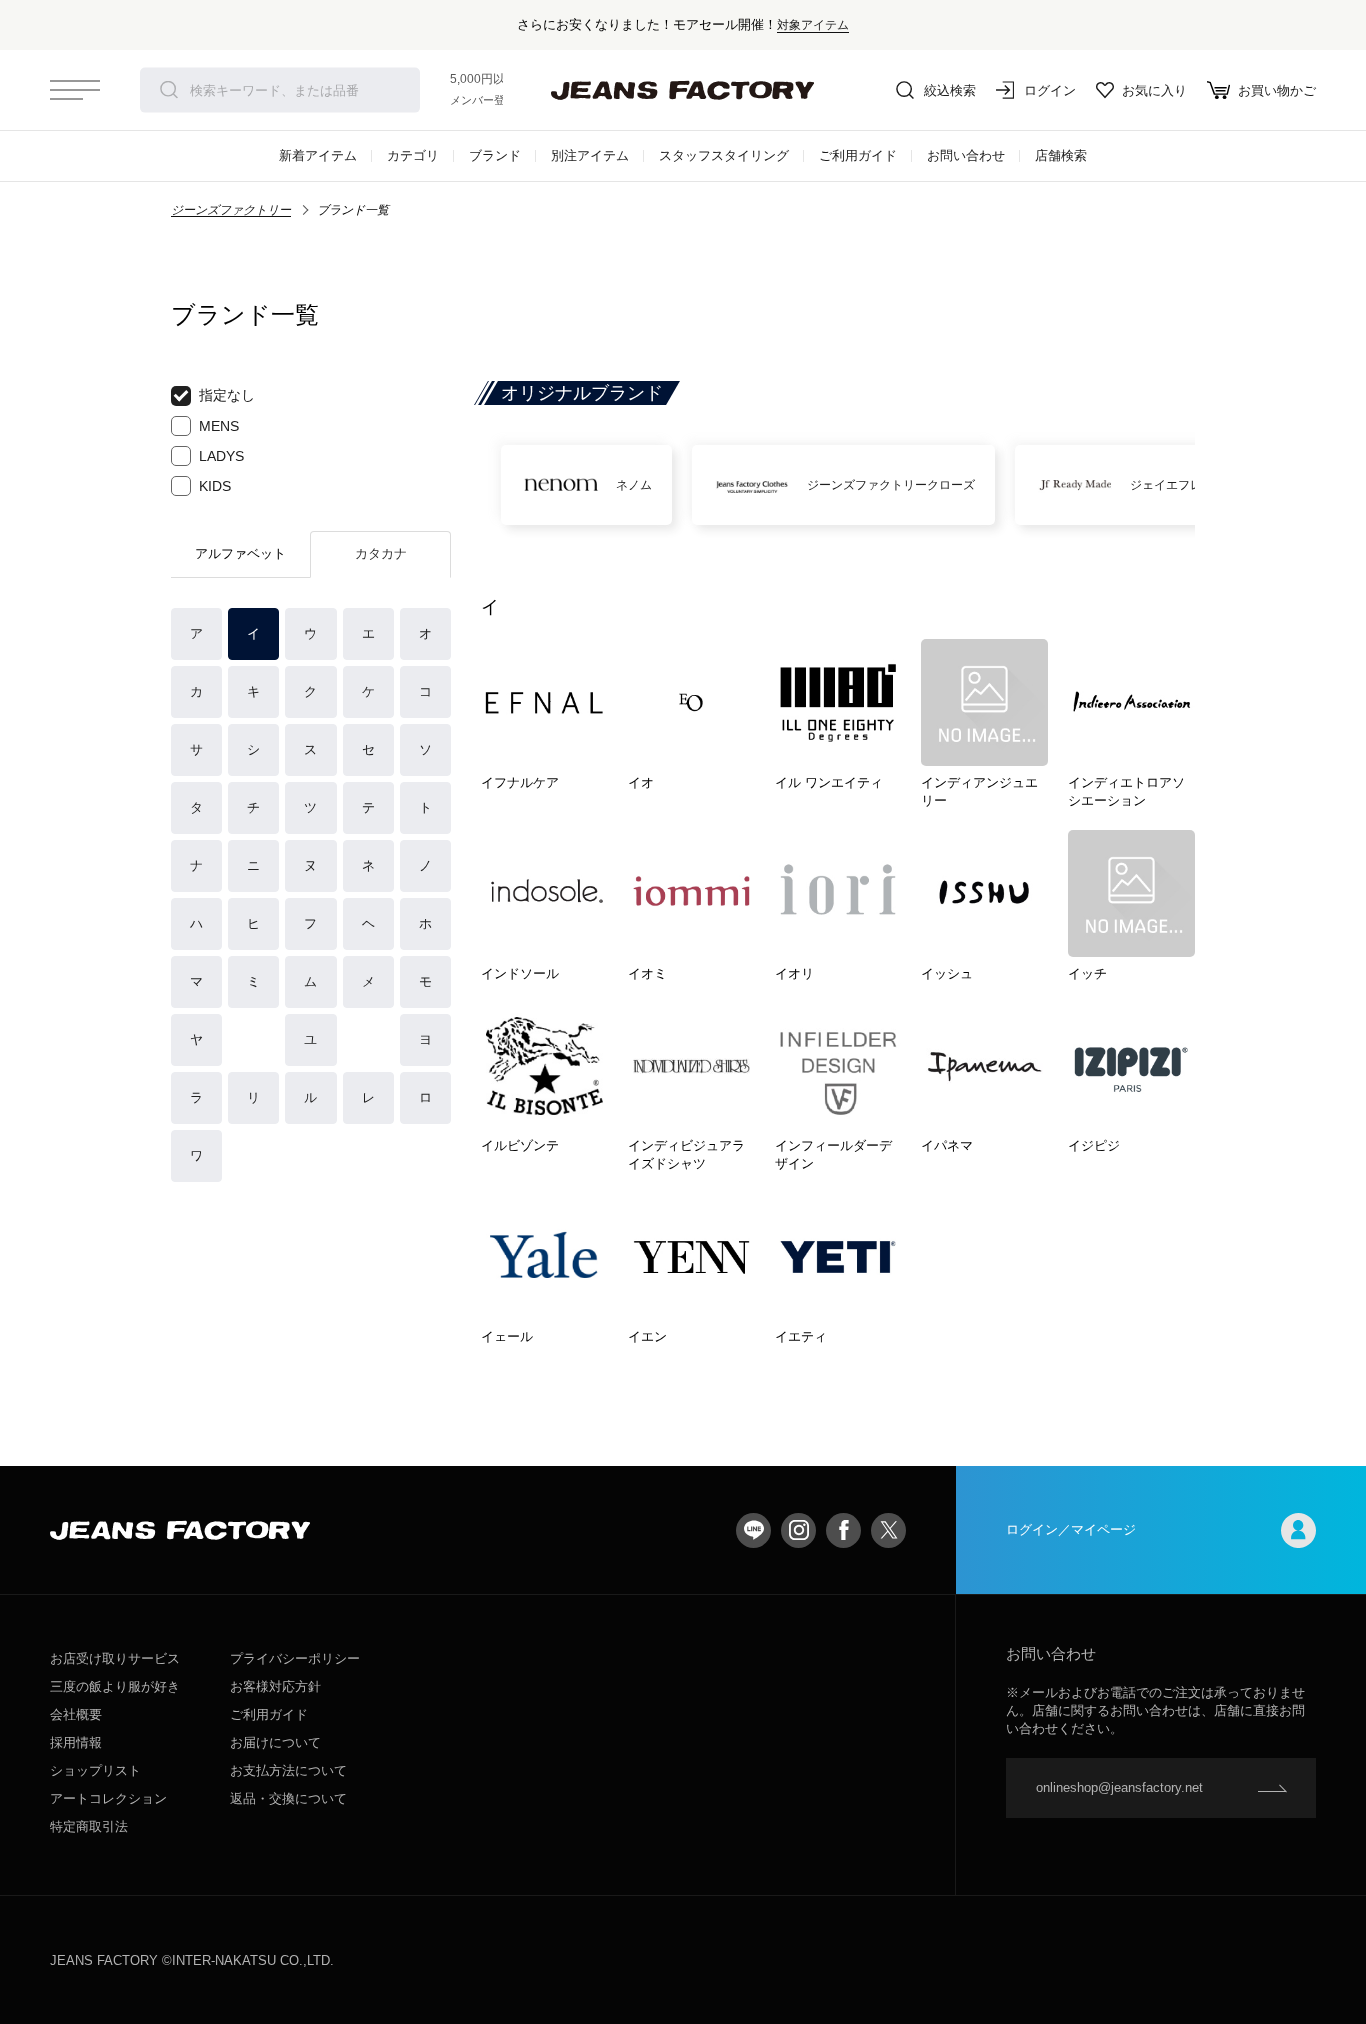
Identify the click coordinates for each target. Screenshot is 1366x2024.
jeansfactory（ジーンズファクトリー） (683, 90)
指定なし (227, 395)
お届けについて (275, 1742)
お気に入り (1154, 90)
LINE (753, 1530)
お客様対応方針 (275, 1686)
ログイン (1050, 90)
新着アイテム (318, 155)
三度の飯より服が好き (115, 1686)
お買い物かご (1277, 90)
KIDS (215, 486)
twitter (888, 1530)
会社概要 (76, 1714)
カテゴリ (413, 155)
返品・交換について (288, 1798)
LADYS (221, 456)
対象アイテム (813, 24)
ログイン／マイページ (1071, 1529)
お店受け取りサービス (115, 1658)
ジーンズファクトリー (231, 210)
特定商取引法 (89, 1826)
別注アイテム (590, 155)
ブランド (495, 155)
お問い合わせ (966, 155)
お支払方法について (288, 1770)
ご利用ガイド (858, 155)
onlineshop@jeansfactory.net (1119, 1787)
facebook (843, 1530)
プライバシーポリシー (295, 1658)
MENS (219, 426)
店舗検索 (1061, 155)
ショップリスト (95, 1770)
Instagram (798, 1530)
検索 (169, 90)
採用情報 (76, 1742)
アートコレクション (108, 1798)
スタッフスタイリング (724, 155)
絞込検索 (950, 90)
